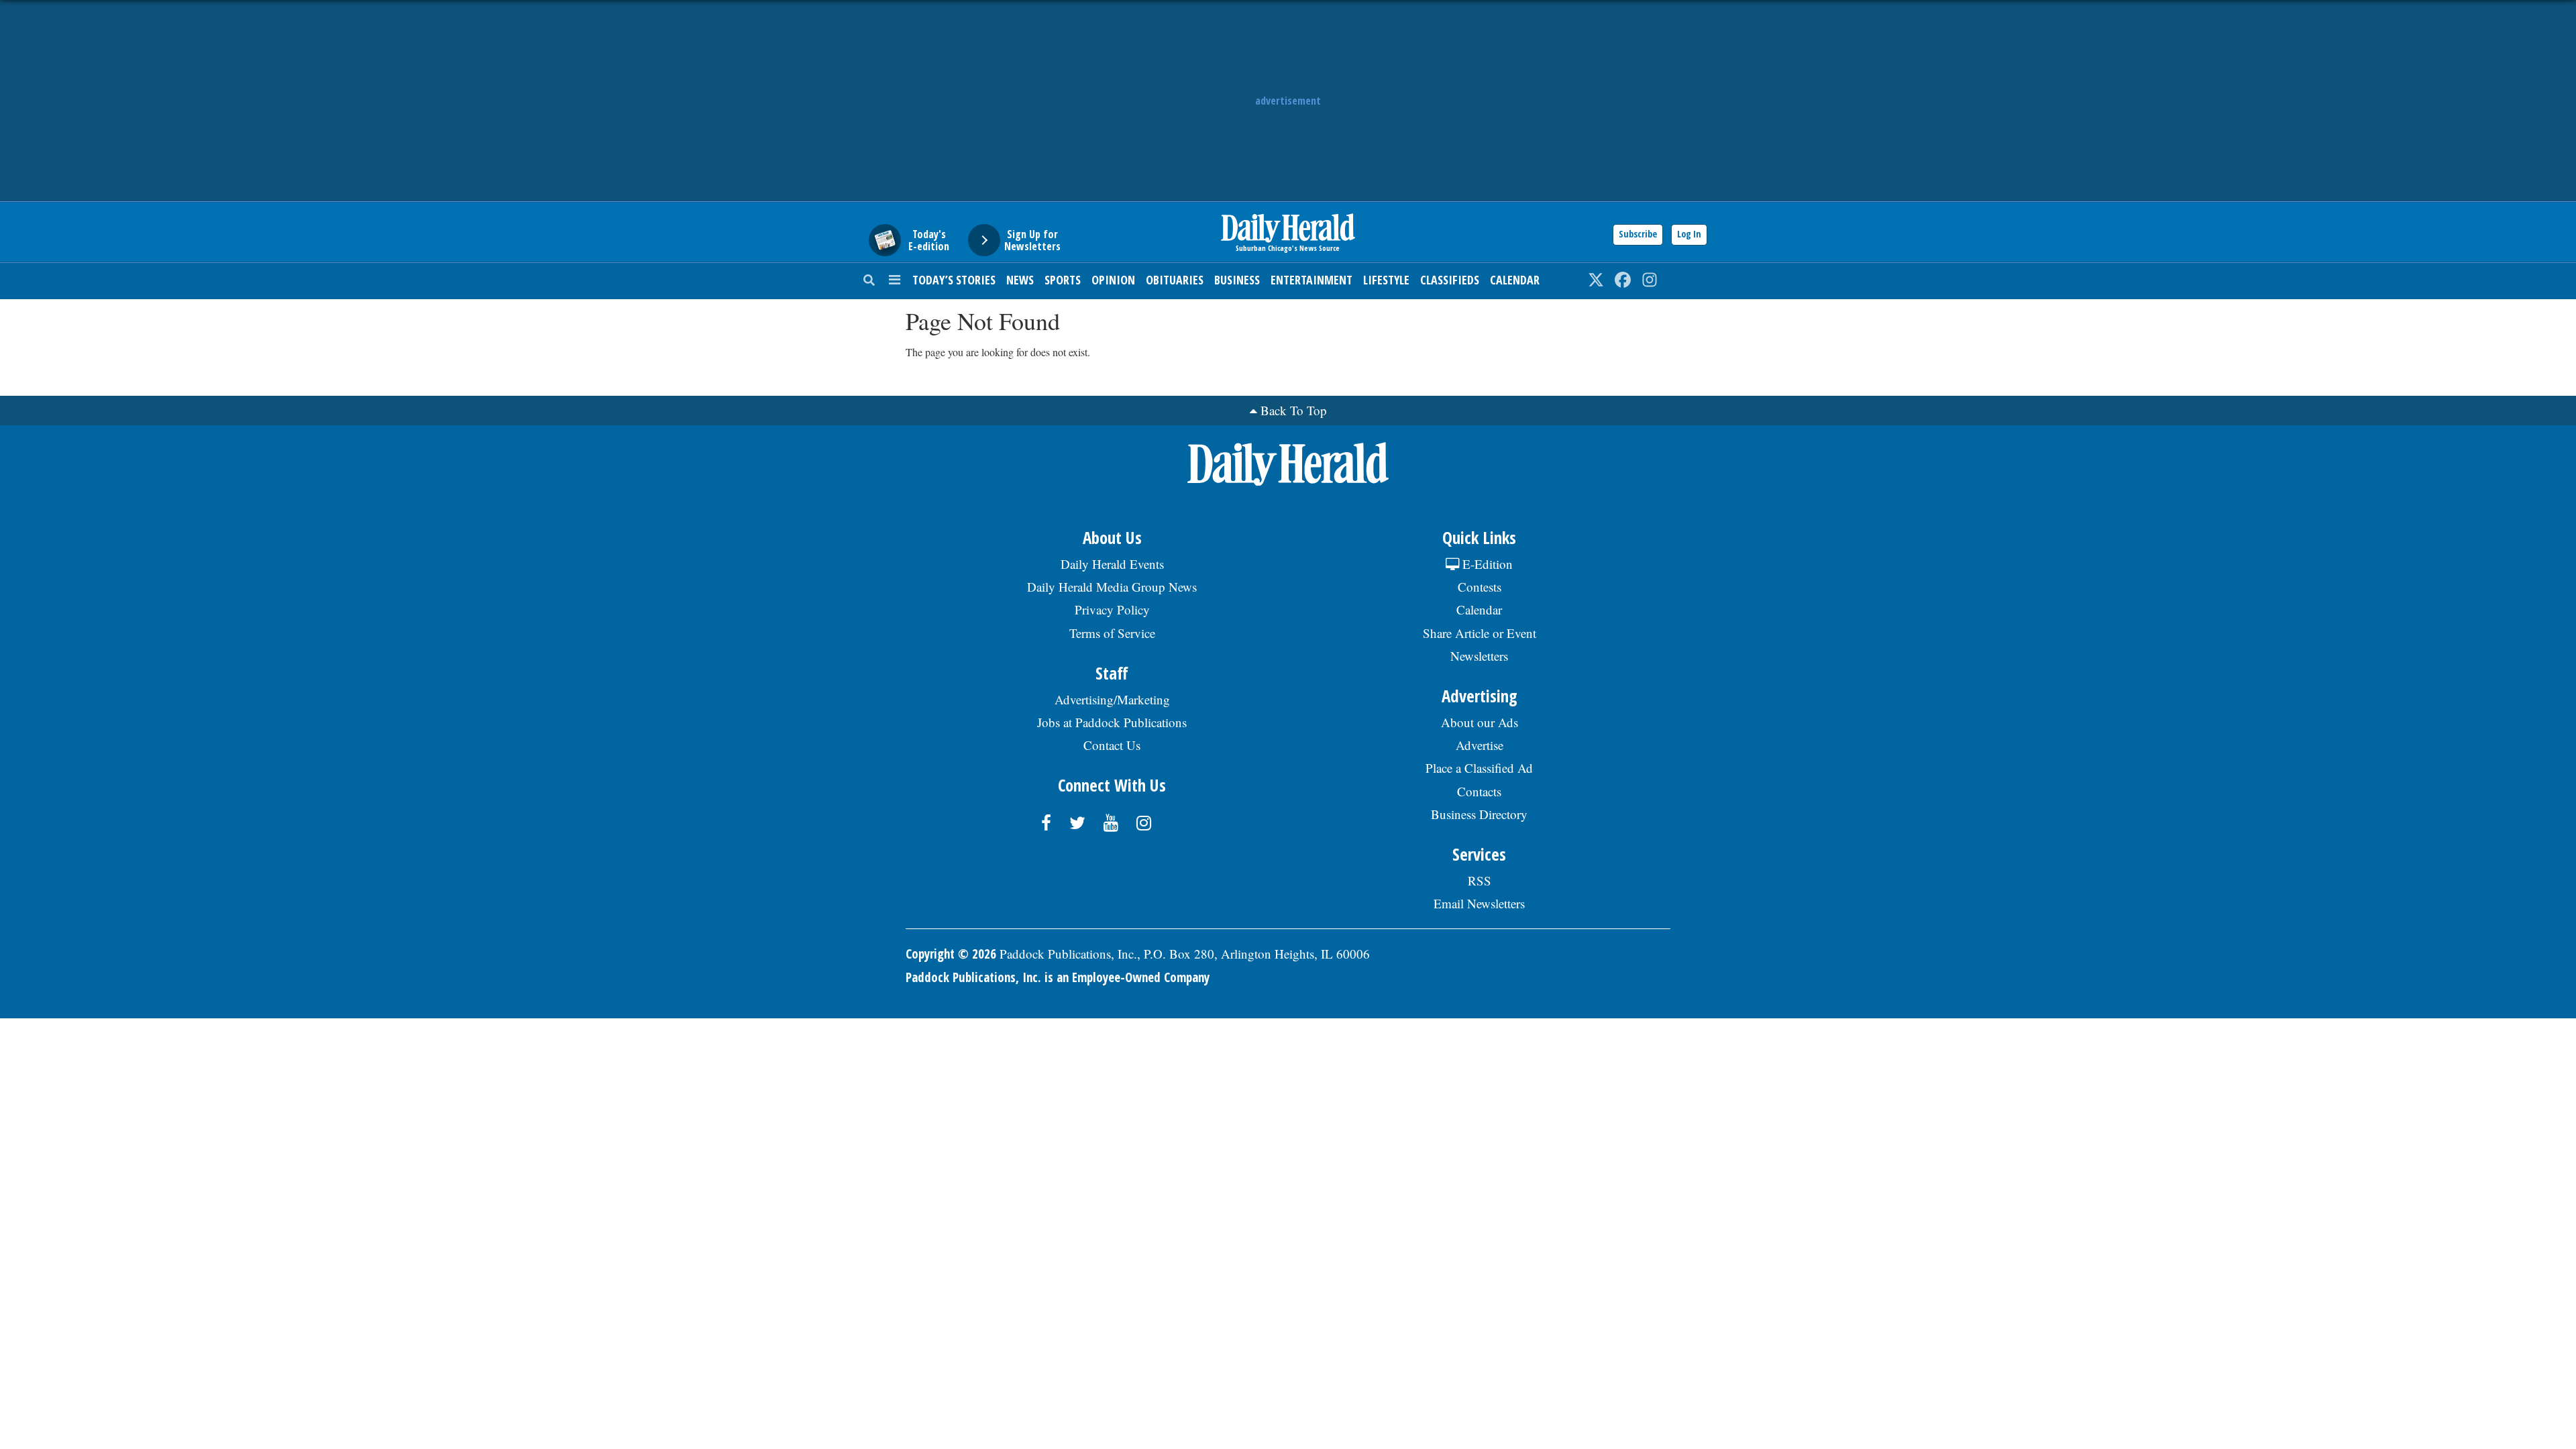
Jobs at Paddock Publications (1112, 722)
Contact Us (1112, 745)
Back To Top (1294, 410)
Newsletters (1479, 656)
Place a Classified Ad (1479, 768)
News (1020, 280)
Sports (1063, 280)
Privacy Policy (1112, 609)
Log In (1689, 234)
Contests (1480, 587)
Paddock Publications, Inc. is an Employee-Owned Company (1058, 977)
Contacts (1479, 791)
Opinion (1113, 280)
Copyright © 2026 (951, 954)
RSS (1480, 880)
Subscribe (1638, 234)
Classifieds (1450, 280)
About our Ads (1480, 722)
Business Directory (1479, 814)
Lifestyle (1386, 280)
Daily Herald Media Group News (1112, 587)
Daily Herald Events (1112, 564)
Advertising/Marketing (1112, 699)
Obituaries (1175, 280)
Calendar (1515, 280)
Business (1237, 280)
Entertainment (1311, 280)
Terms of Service (1112, 633)
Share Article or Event (1480, 633)
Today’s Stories (954, 280)
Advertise (1480, 745)
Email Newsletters (1479, 903)
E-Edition (1486, 564)
